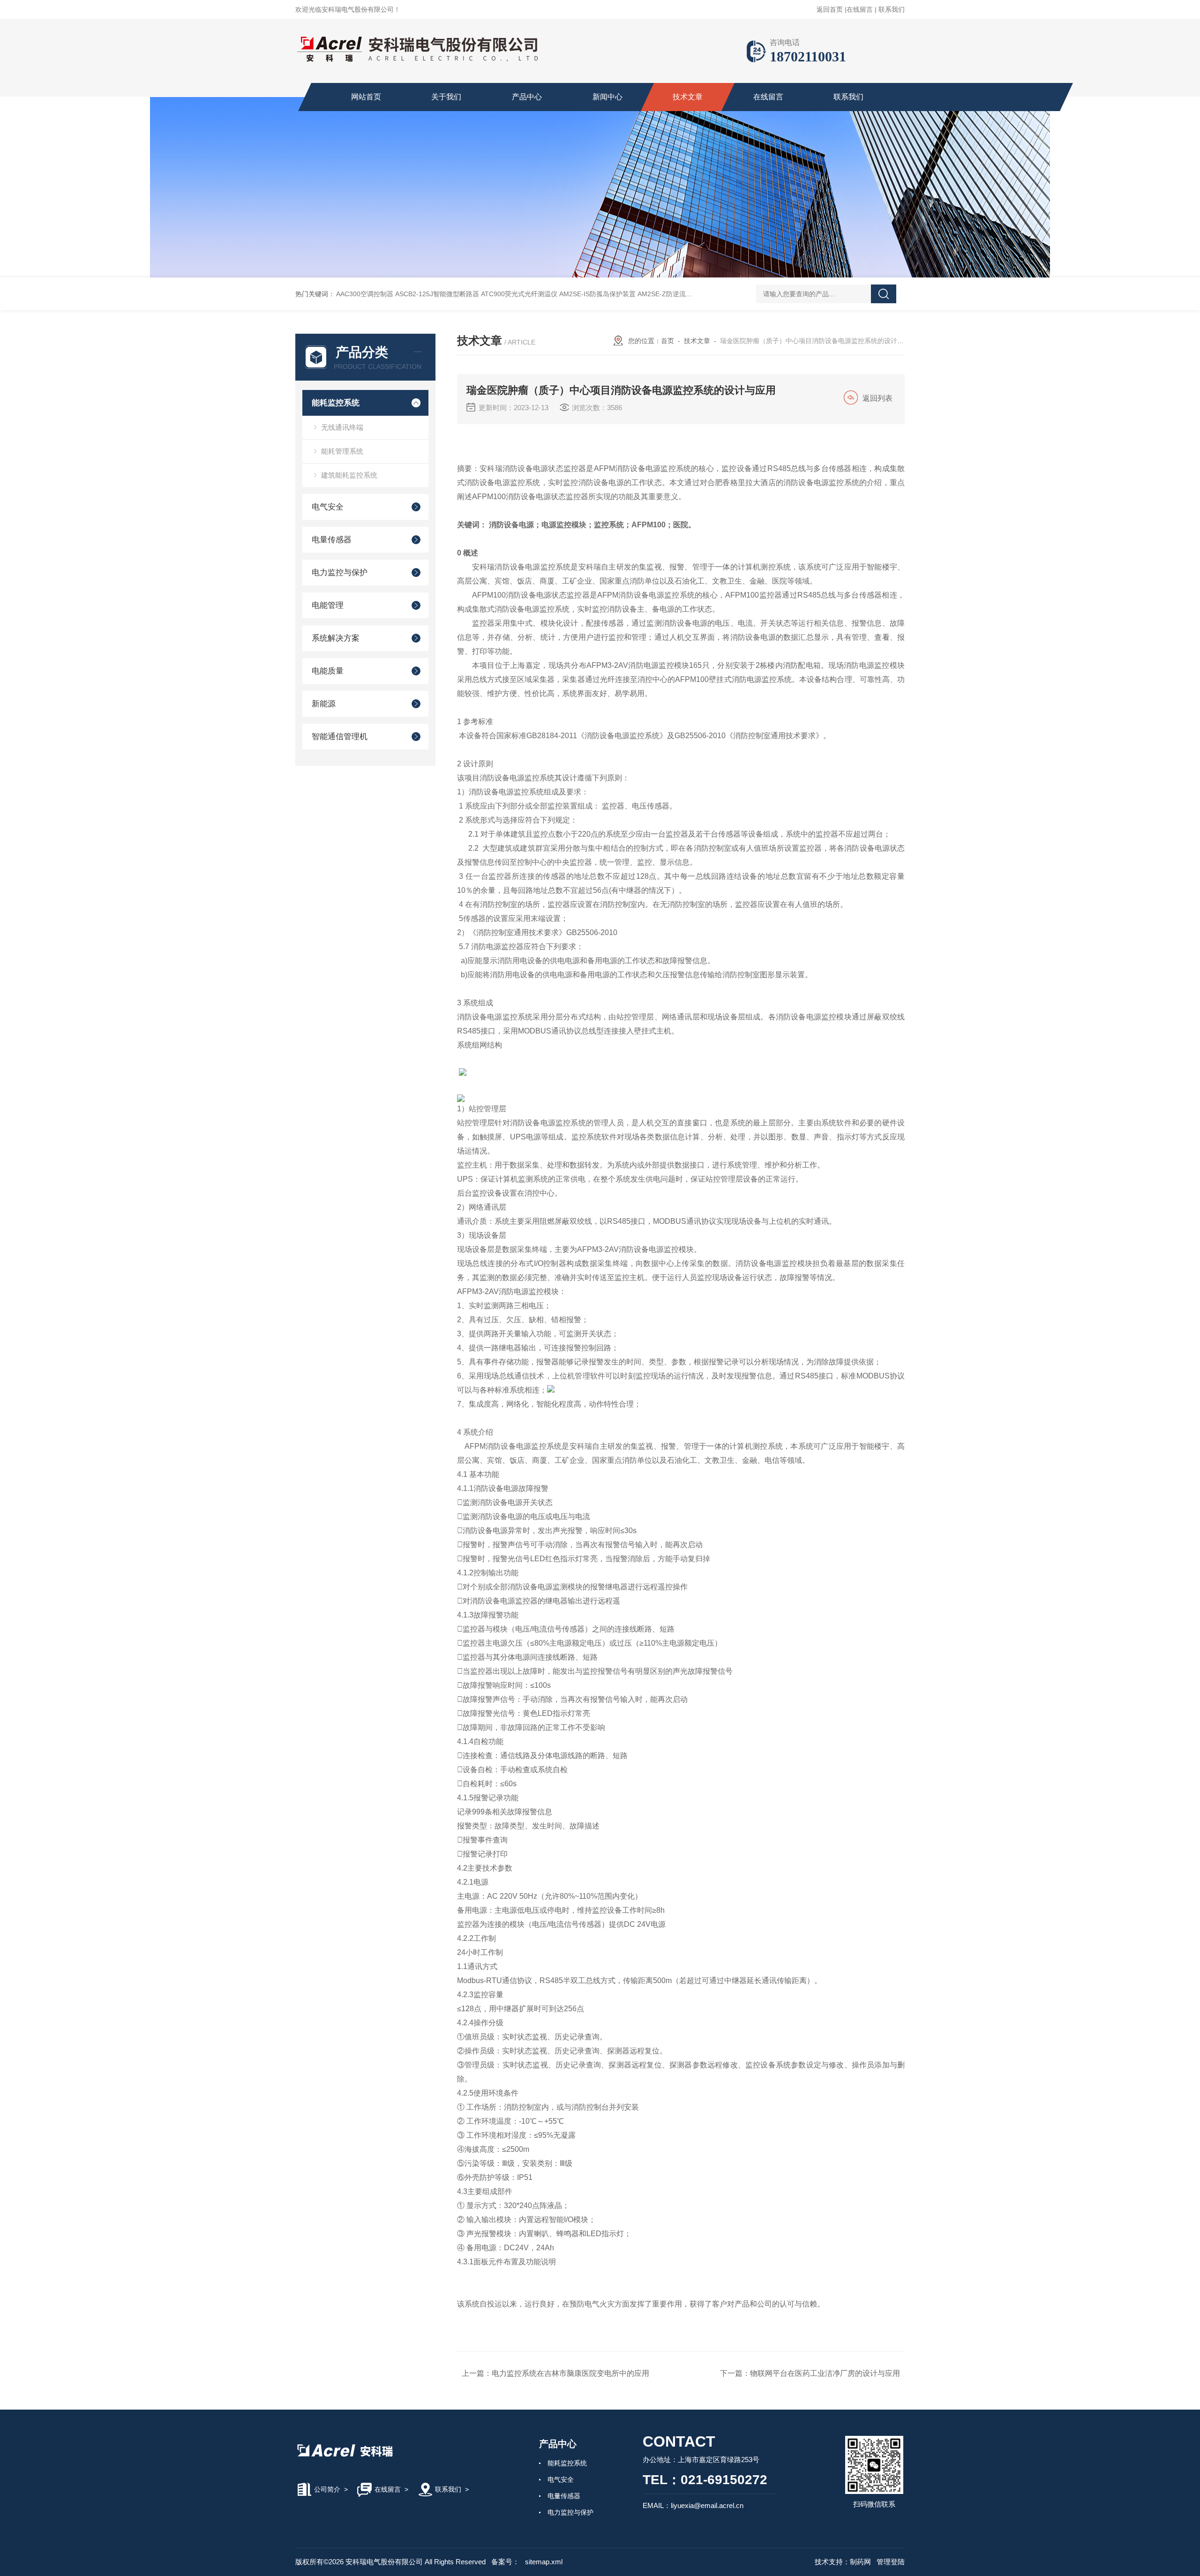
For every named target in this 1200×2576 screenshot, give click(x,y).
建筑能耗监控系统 (349, 475)
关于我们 (446, 97)
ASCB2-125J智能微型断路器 (437, 294)
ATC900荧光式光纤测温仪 (519, 294)
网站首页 (366, 97)
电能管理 (328, 605)
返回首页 (830, 9)
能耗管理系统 (342, 451)
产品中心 (527, 97)
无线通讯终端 (342, 427)
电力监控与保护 (340, 573)
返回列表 (877, 398)
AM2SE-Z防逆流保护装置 (675, 294)
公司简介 (327, 2489)
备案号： (505, 2562)
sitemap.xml (544, 2562)
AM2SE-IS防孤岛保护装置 (597, 294)
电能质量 (328, 671)
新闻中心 (607, 97)
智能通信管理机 (340, 737)
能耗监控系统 (336, 403)
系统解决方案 (336, 638)
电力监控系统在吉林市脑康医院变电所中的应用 (570, 2373)
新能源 (324, 704)
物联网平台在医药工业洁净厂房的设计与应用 (825, 2373)
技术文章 (688, 97)
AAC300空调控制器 (365, 294)
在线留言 (860, 9)
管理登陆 (891, 2562)
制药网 (860, 2562)
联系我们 (892, 9)
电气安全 (328, 507)
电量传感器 (332, 540)
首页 (667, 341)
